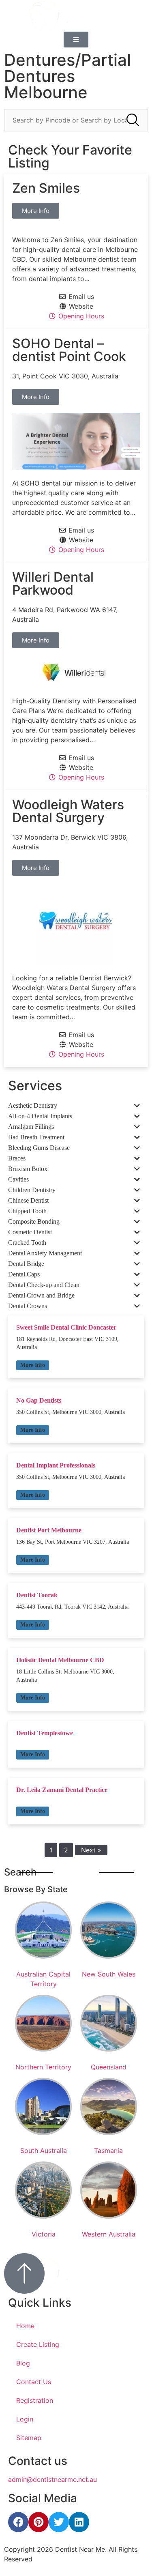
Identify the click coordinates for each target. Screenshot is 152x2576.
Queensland (109, 2067)
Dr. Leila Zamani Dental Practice (62, 1790)
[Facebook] (18, 2522)
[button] (33, 1365)
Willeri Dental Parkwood (53, 583)
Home (25, 2326)
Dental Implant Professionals (56, 1465)
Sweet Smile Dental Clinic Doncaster (66, 1327)
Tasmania (108, 2151)
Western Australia (109, 2234)
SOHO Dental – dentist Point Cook (69, 350)
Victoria (44, 2234)
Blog (23, 2363)
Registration (35, 2400)
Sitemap (29, 2438)
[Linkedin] (79, 2522)
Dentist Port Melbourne (49, 1530)
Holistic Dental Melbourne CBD (60, 1660)
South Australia (44, 2151)
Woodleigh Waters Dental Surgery (68, 811)
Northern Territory (43, 2067)
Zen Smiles (46, 188)
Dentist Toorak (37, 1595)
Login (25, 2419)
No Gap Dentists (39, 1400)
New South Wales (109, 1974)
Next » (91, 1850)
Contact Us (34, 2382)
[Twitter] (59, 2522)
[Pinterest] (39, 2522)
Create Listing (38, 2344)
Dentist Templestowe (45, 1733)
